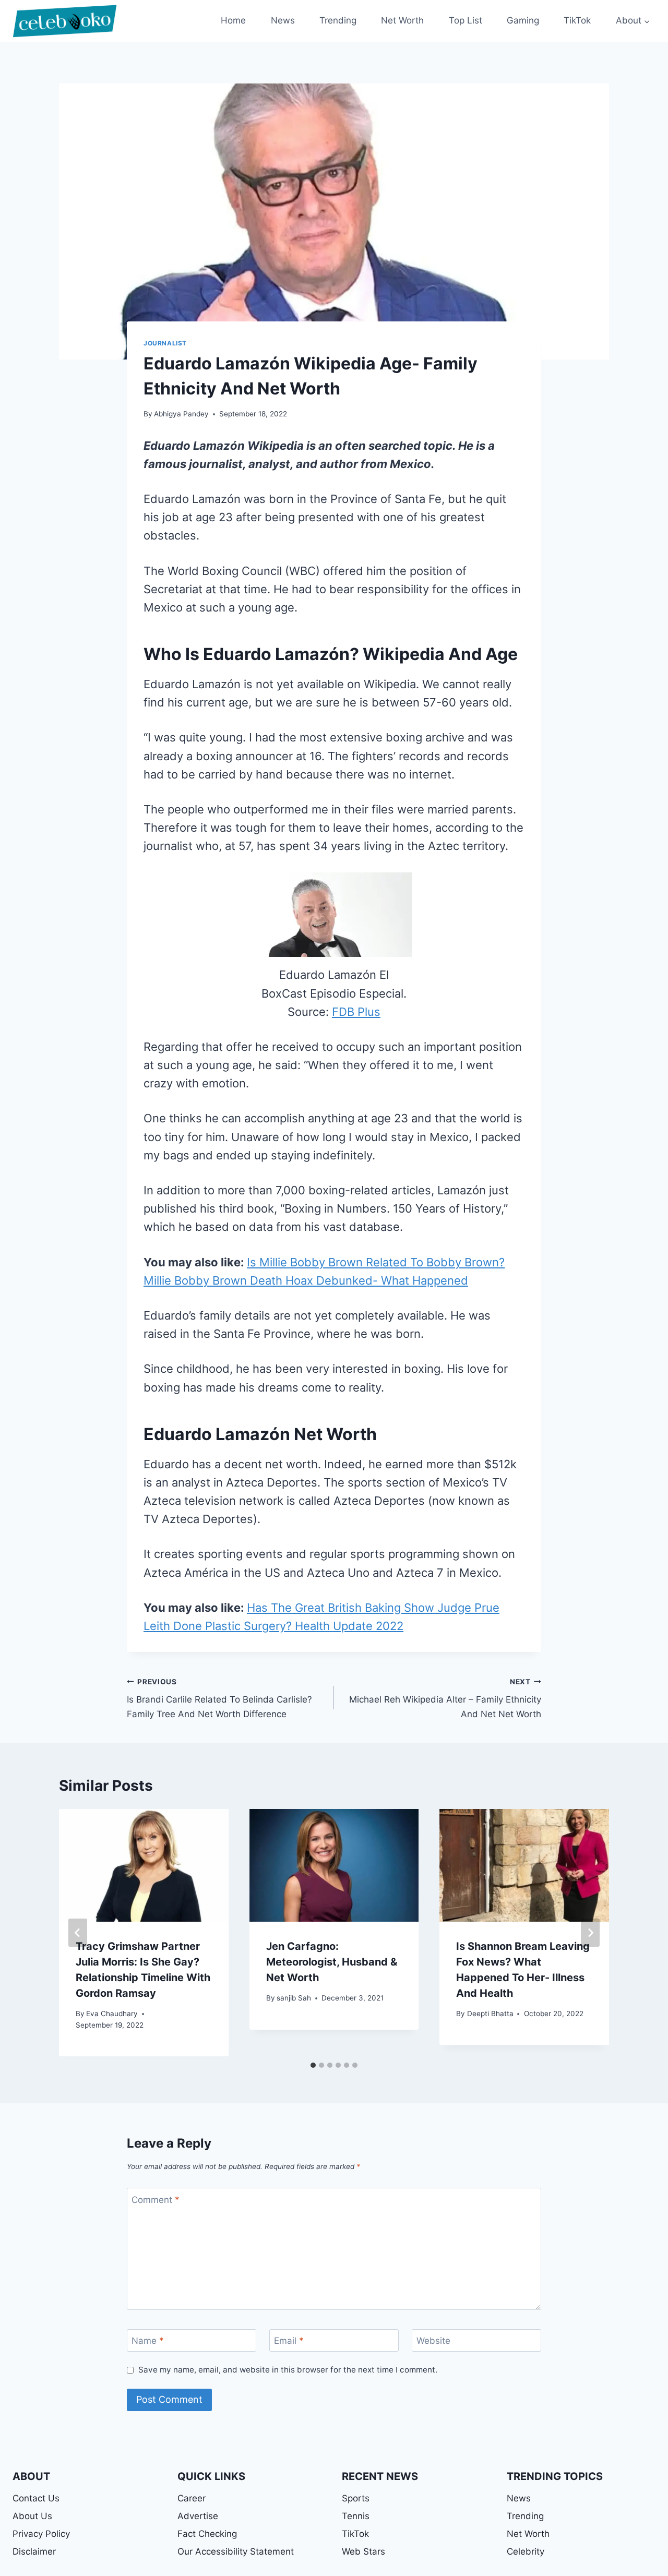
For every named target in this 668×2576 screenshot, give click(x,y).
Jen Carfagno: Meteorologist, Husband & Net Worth (332, 1962)
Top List (466, 20)
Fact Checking (207, 2534)
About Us (32, 2516)
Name (148, 2341)
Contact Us (36, 2498)
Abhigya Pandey (181, 414)
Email (289, 2341)
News (283, 20)
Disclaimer (34, 2551)
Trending (338, 20)
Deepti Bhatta (490, 2014)
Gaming (523, 20)
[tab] (313, 2065)
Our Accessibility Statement (236, 2551)
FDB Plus (356, 1012)
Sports (356, 2498)
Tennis (356, 2516)
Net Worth (402, 20)
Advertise (198, 2516)
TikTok (577, 20)
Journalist (165, 343)
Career (192, 2498)
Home (233, 20)
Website (433, 2341)
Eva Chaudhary (112, 2014)
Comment (156, 2200)
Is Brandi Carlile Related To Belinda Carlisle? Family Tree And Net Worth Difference (219, 1698)
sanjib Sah (294, 1998)
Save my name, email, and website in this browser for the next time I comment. (288, 2370)
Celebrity (526, 2551)
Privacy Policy (41, 2534)
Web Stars (363, 2551)
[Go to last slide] (78, 1933)
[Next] (590, 1933)
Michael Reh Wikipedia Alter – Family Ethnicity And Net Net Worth (445, 1698)
